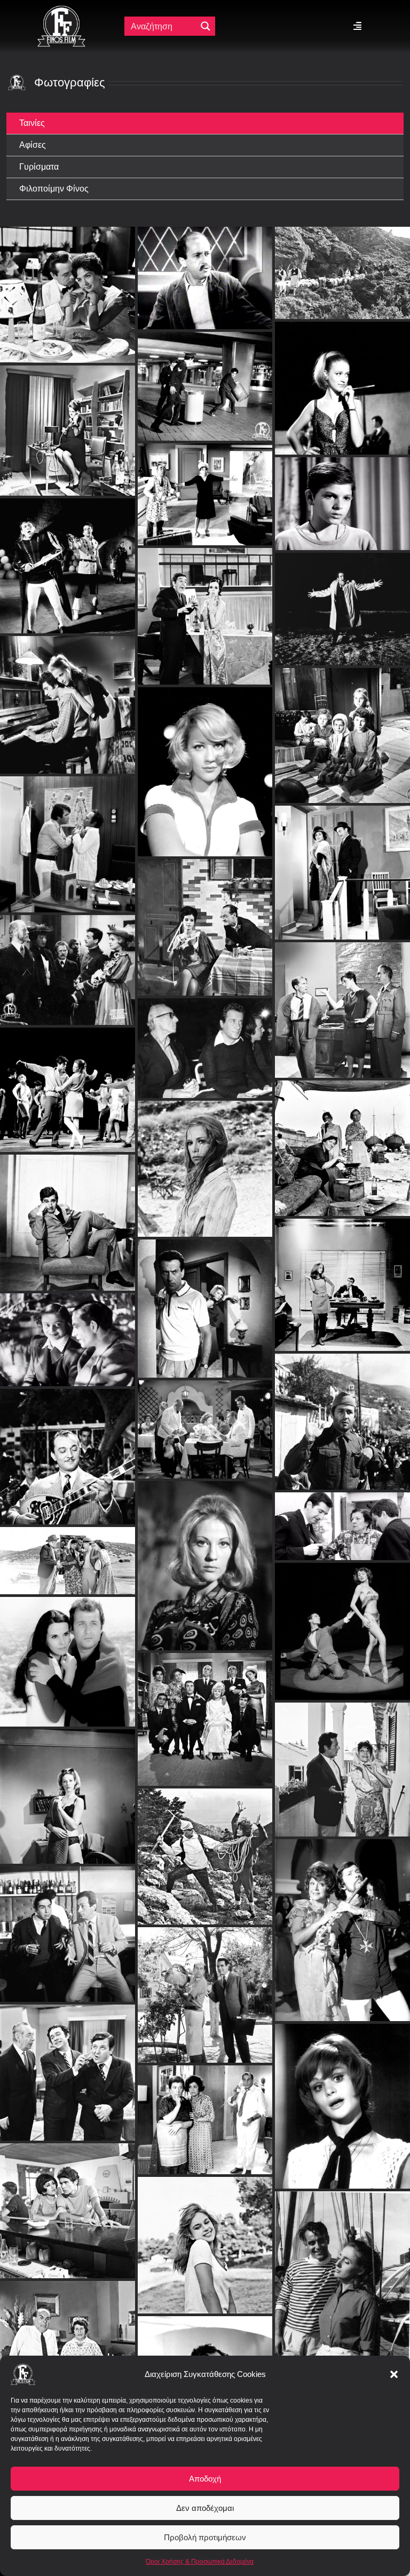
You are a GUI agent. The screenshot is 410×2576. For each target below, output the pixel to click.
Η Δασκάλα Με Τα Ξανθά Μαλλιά (342, 1410)
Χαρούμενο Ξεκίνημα (343, 1619)
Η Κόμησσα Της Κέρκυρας (343, 1758)
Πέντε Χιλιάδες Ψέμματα (343, 1514)
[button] (394, 2374)
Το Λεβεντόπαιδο (67, 1650)
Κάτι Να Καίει (205, 904)
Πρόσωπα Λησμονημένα (68, 1328)
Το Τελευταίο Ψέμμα (342, 2270)
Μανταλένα (343, 712)
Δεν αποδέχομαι (205, 2508)
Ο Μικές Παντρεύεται (205, 1708)
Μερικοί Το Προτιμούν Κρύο (205, 1844)
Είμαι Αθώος (68, 947)
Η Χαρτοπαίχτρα (205, 2108)
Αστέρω (343, 250)
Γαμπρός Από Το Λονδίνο (68, 1922)
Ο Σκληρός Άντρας (343, 998)
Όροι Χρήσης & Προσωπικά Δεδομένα (200, 2562)
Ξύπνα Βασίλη (205, 593)
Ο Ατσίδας (68, 1445)
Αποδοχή (205, 2479)
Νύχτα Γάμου (67, 2199)
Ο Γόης (68, 2061)
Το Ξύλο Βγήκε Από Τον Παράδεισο (205, 2233)
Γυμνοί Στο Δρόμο (205, 1554)
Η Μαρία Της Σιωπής (205, 1157)
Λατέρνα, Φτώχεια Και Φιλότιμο (67, 1549)
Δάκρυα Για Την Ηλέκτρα (205, 1297)
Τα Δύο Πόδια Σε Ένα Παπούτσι (343, 327)
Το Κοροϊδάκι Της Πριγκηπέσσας (342, 2094)
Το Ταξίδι (343, 1136)
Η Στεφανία (68, 1784)
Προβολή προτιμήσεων (205, 2537)
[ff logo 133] (61, 10)
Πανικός (342, 586)
